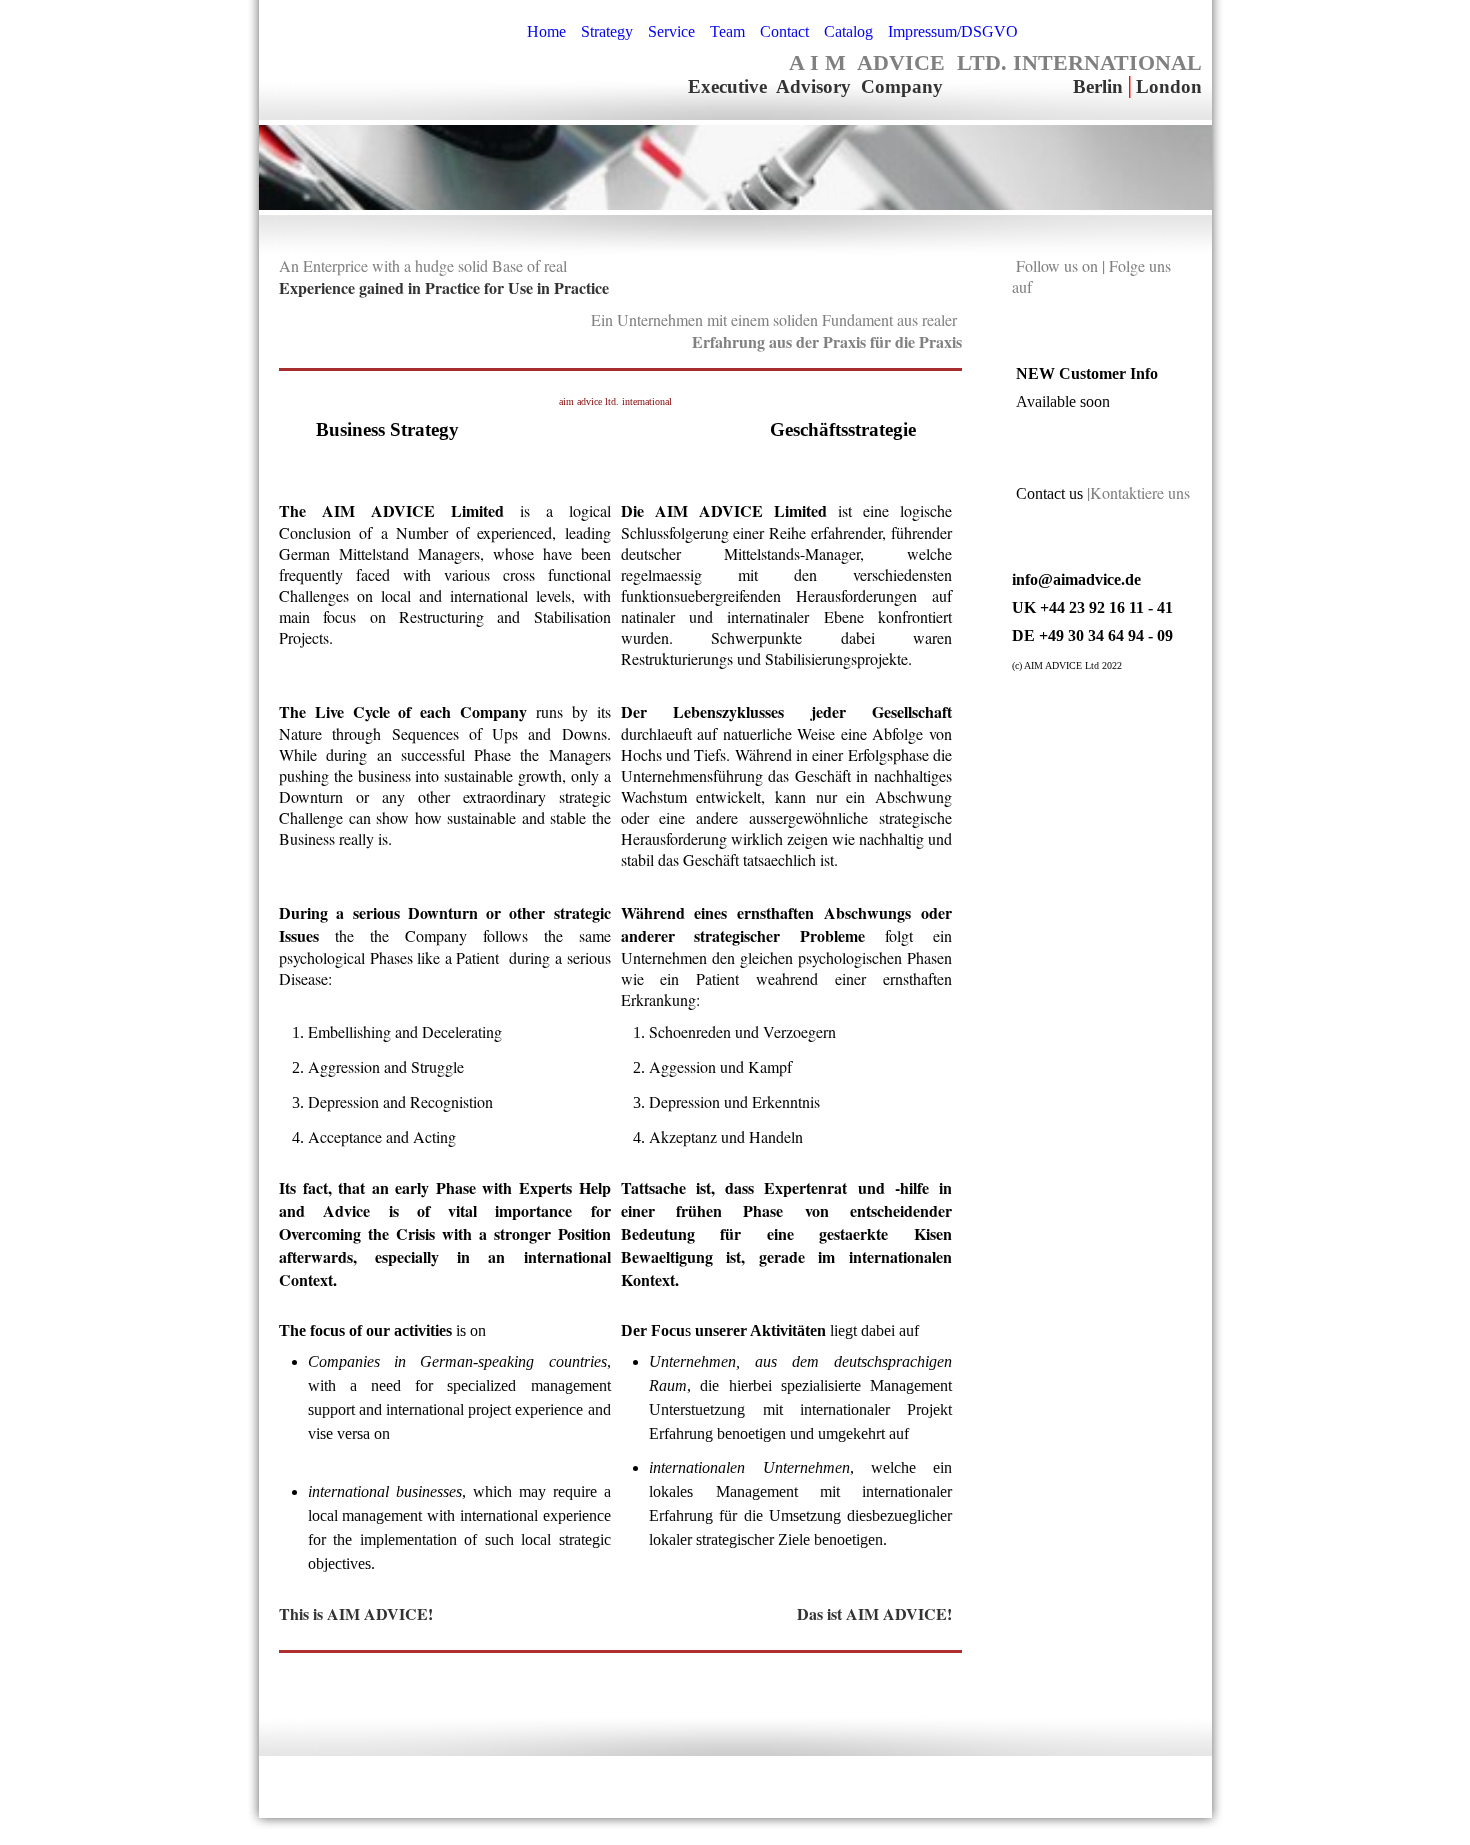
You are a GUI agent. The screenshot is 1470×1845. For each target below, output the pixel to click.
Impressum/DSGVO (953, 31)
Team (727, 31)
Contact (784, 31)
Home (546, 31)
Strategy (607, 31)
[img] (384, 50)
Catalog (848, 31)
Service (671, 31)
